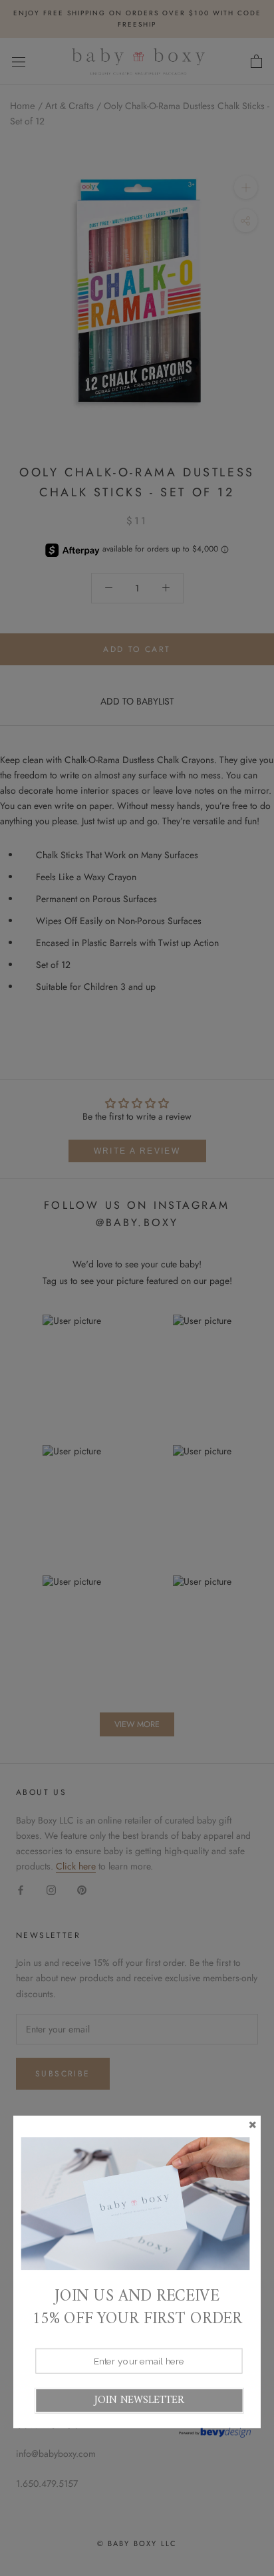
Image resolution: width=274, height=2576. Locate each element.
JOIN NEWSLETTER (139, 2400)
